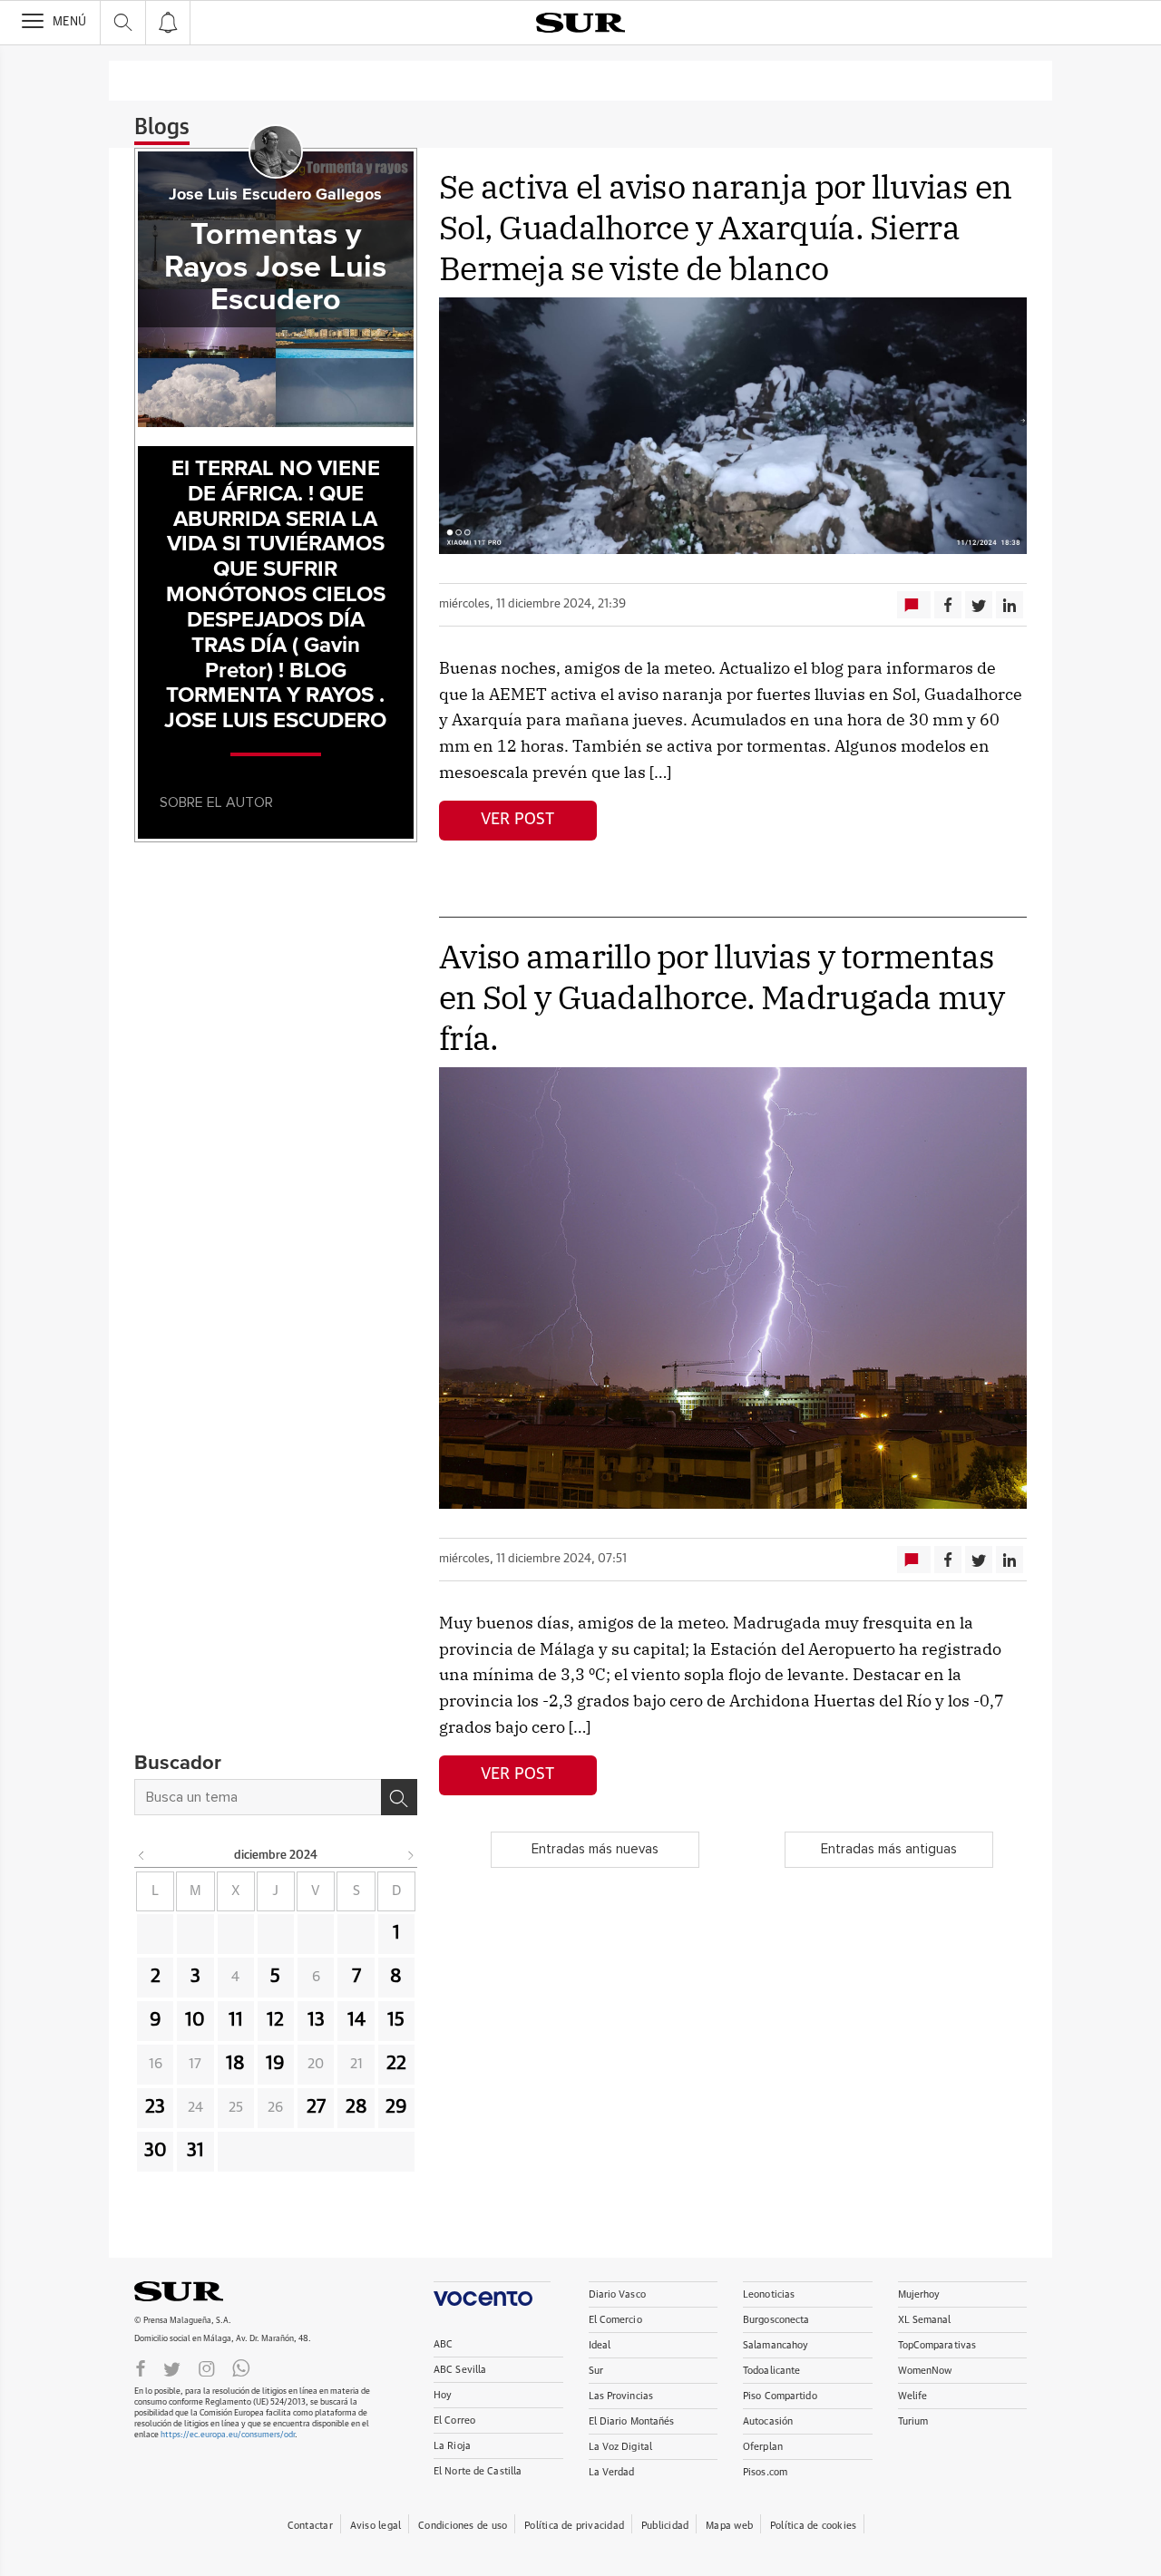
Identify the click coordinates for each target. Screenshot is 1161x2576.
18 (235, 2064)
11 (236, 2020)
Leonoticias (769, 2294)
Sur (596, 2371)
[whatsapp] (241, 2367)
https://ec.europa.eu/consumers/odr (228, 2435)
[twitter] (172, 2367)
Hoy (443, 2395)
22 (396, 2064)
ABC (443, 2344)
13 (316, 2020)
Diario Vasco (617, 2294)
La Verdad (612, 2472)
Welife (913, 2396)
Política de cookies (813, 2526)
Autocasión (768, 2421)
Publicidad (665, 2526)
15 (396, 2020)
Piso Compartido (780, 2396)
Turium (913, 2421)
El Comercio (615, 2320)
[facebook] (141, 2367)
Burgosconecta (776, 2320)
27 (316, 2107)
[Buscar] (399, 1797)
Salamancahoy (776, 2345)
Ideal (600, 2345)
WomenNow (925, 2371)
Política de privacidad (574, 2526)
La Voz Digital (621, 2447)
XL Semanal (925, 2320)
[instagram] (207, 2367)
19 (275, 2064)
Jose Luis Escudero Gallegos (275, 195)
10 (195, 2020)
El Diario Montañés (632, 2421)
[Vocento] (492, 2294)
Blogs (162, 128)
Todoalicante (771, 2371)
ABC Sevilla (460, 2370)
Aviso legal (376, 2526)
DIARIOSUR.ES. (207, 2291)
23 (155, 2107)
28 (356, 2107)
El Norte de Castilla (478, 2471)
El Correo (454, 2420)
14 (356, 2020)
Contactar (310, 2526)
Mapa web (729, 2526)
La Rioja (452, 2446)
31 (195, 2151)
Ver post (517, 820)
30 (156, 2151)
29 (396, 2107)
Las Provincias (621, 2396)
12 (275, 2020)
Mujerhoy (919, 2294)
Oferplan (763, 2447)
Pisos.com (765, 2472)
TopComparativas (937, 2345)
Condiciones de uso (463, 2526)
